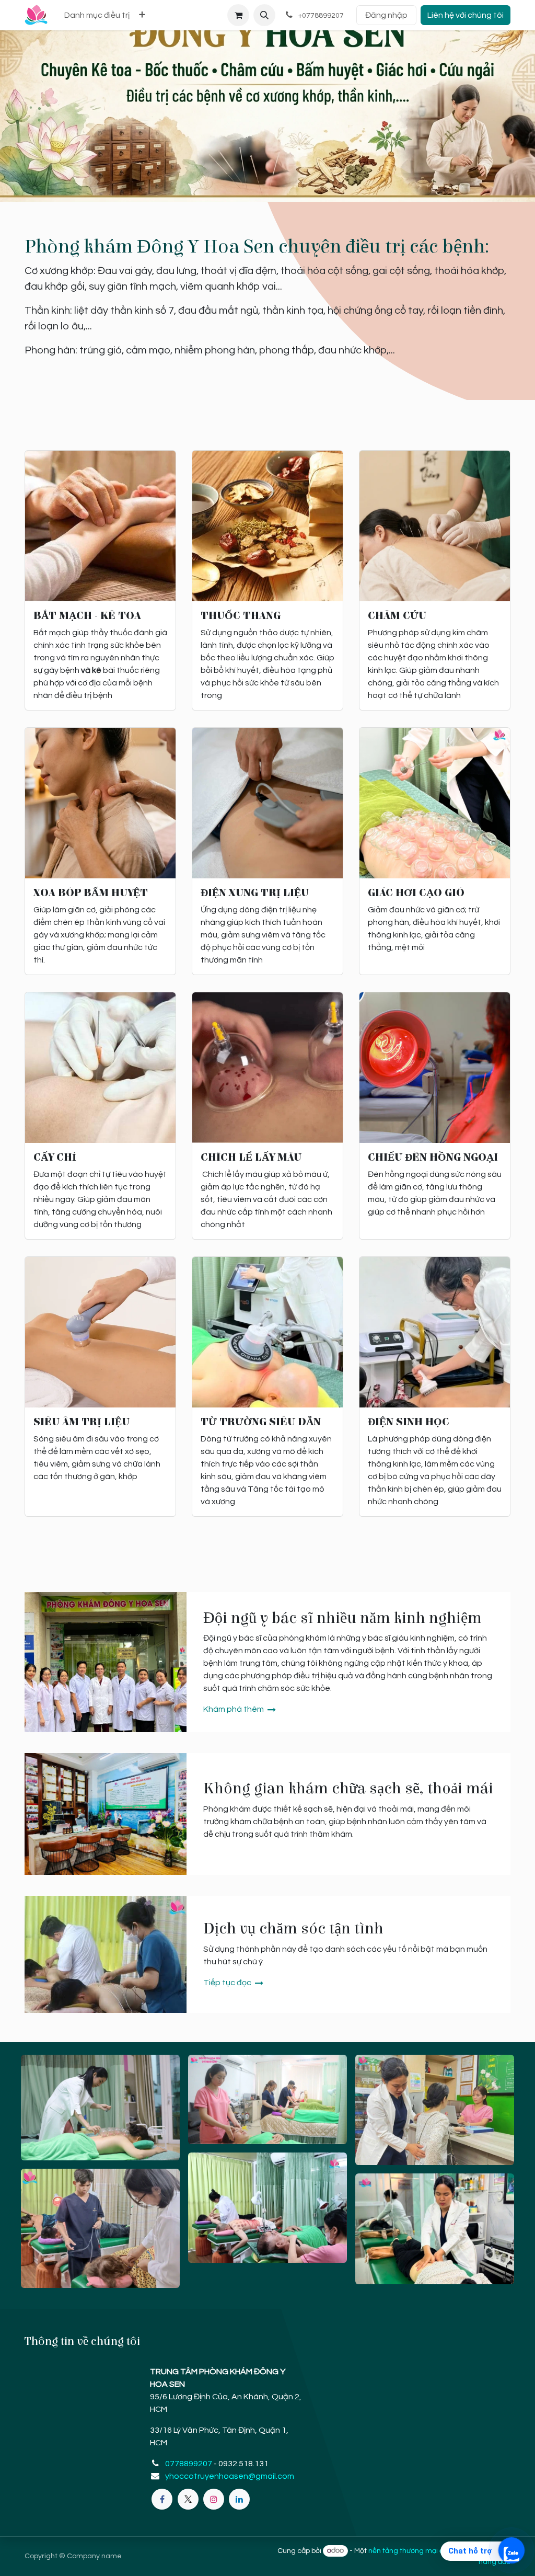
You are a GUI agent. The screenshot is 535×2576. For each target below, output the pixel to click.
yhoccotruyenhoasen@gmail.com (230, 2476)
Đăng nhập (386, 15)
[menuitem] (97, 15)
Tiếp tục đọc (228, 1983)
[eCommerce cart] (238, 15)
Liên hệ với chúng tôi (466, 15)
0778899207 (189, 2464)
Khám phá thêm (234, 1709)
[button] (264, 15)
